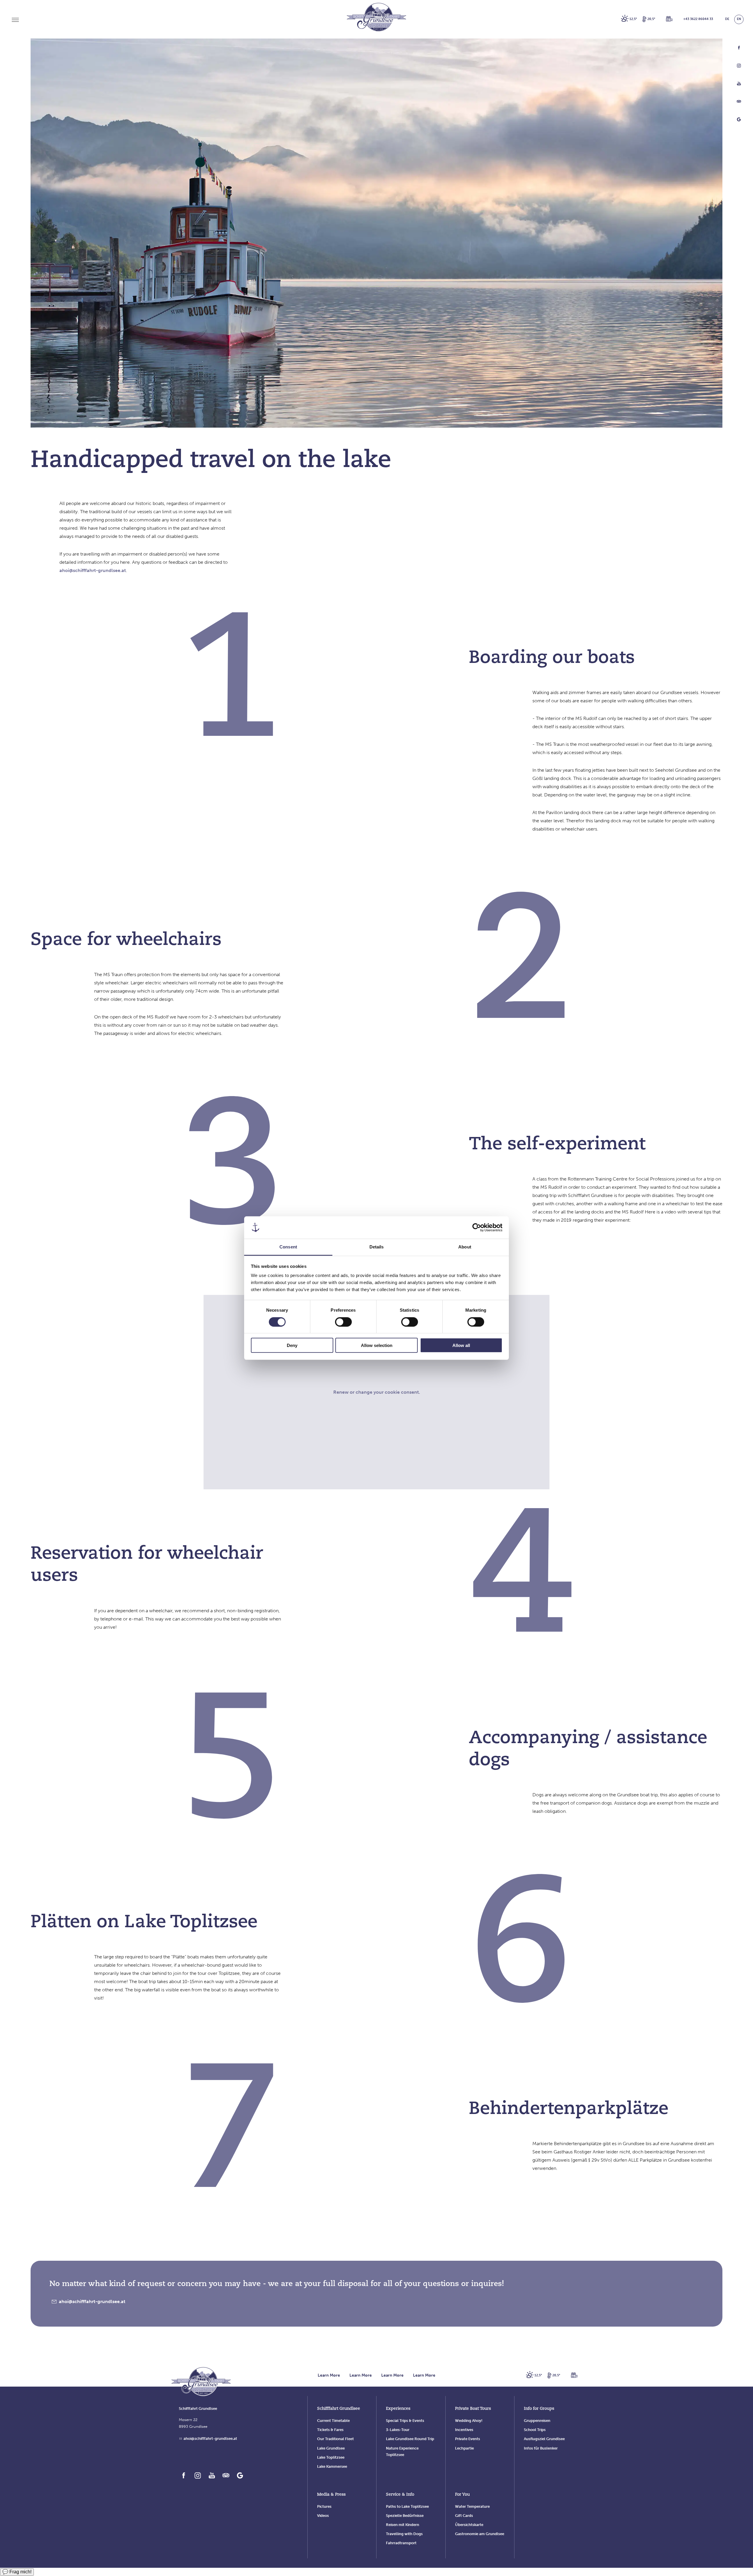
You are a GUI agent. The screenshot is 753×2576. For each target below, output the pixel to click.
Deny (292, 1345)
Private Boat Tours (473, 2409)
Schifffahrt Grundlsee (339, 2409)
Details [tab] (377, 1247)
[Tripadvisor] (739, 103)
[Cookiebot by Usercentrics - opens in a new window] (477, 1228)
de (727, 19)
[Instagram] (739, 67)
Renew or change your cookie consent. (377, 1392)
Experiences (398, 2409)
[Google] (739, 121)
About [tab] (465, 1247)
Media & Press (331, 2495)
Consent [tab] (288, 1247)
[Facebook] (739, 49)
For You (462, 2495)
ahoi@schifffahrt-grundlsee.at (93, 570)
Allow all (461, 1345)
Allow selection (377, 1345)
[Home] (201, 2382)
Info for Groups (539, 2409)
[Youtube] (739, 85)
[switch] (343, 1322)
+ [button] (698, 19)
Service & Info (400, 2495)
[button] (669, 19)
